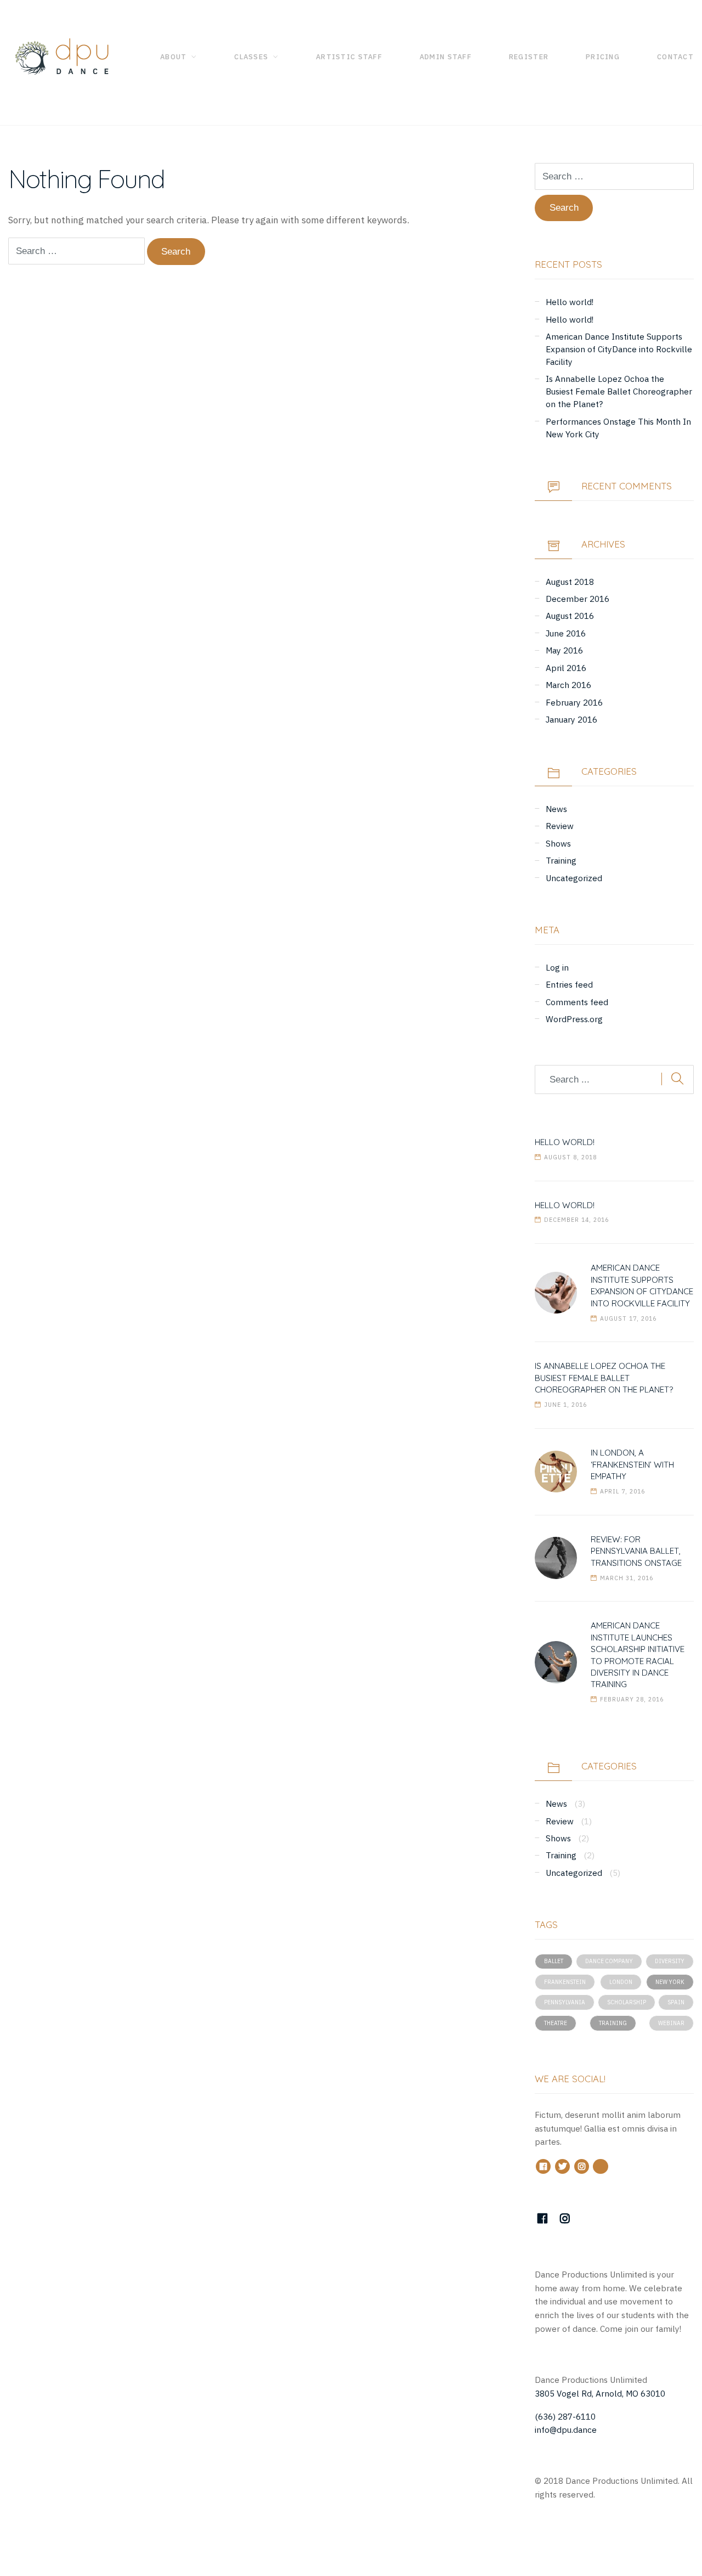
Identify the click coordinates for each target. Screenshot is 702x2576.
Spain (676, 2002)
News (556, 809)
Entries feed (569, 984)
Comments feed (577, 1002)
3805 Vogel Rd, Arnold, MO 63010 (600, 2393)
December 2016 (578, 599)
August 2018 (570, 582)
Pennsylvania (565, 2002)
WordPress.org (574, 1019)
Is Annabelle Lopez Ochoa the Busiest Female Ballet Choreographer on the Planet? (619, 391)
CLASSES (251, 57)
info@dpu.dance (566, 2430)
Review (560, 826)
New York (670, 1982)
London (621, 1982)
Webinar (671, 2023)
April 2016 (566, 668)
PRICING (603, 57)
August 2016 (570, 616)
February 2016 (574, 702)
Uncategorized (574, 878)
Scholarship (627, 2002)
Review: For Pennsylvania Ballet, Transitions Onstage (636, 1551)
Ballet (554, 1961)
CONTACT (675, 57)
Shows (558, 843)
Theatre (556, 2023)
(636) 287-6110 (565, 2416)
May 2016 (564, 650)
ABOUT (173, 57)
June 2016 (566, 633)
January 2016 (571, 719)
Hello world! (570, 302)
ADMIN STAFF (446, 57)
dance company (609, 1961)
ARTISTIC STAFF (349, 57)
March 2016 (568, 685)
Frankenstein (565, 1982)
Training (561, 860)
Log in (557, 967)
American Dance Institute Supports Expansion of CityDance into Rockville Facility (619, 349)
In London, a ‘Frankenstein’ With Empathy (632, 1464)
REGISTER (529, 57)
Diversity (670, 1961)
